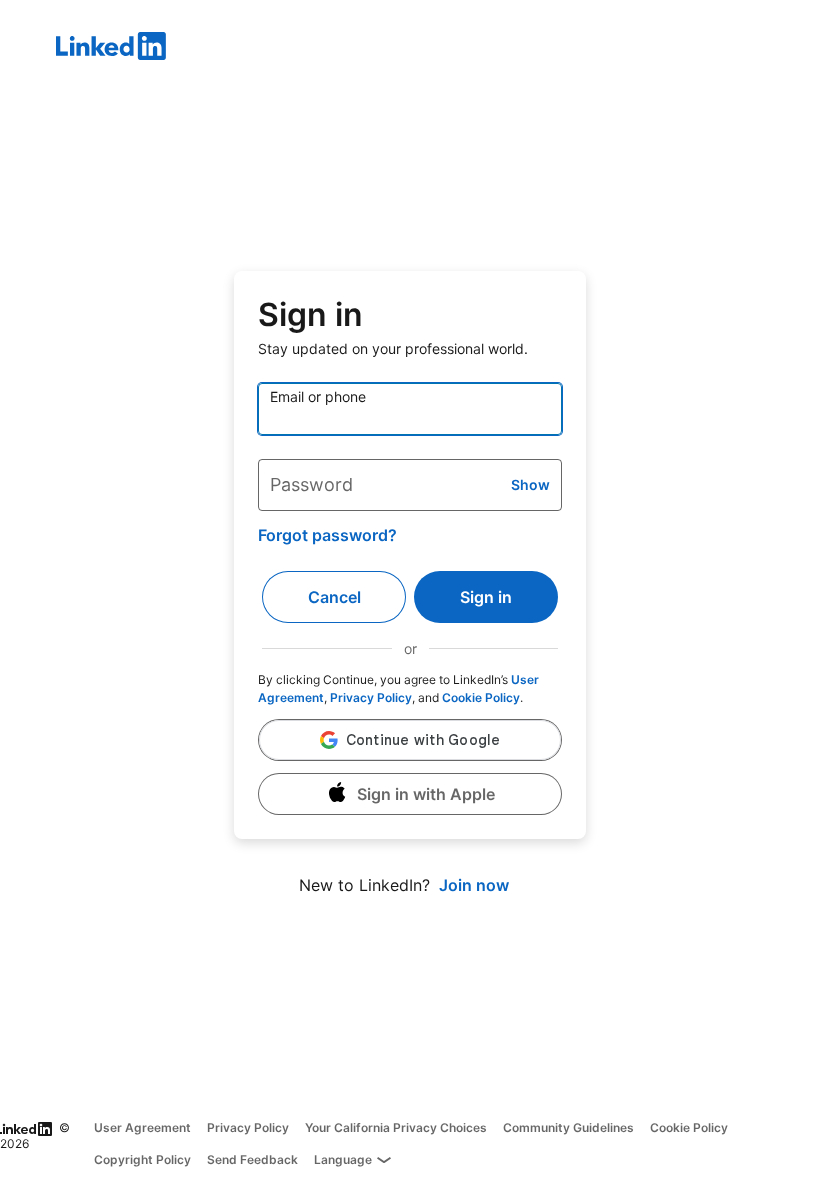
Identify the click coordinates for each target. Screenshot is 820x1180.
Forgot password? (327, 535)
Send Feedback (252, 1159)
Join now (474, 885)
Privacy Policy (371, 697)
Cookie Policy (481, 697)
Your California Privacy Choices (396, 1127)
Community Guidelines (568, 1127)
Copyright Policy (142, 1159)
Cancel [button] (334, 597)
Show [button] (530, 484)
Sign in (486, 597)
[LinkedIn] (438, 49)
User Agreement (142, 1127)
